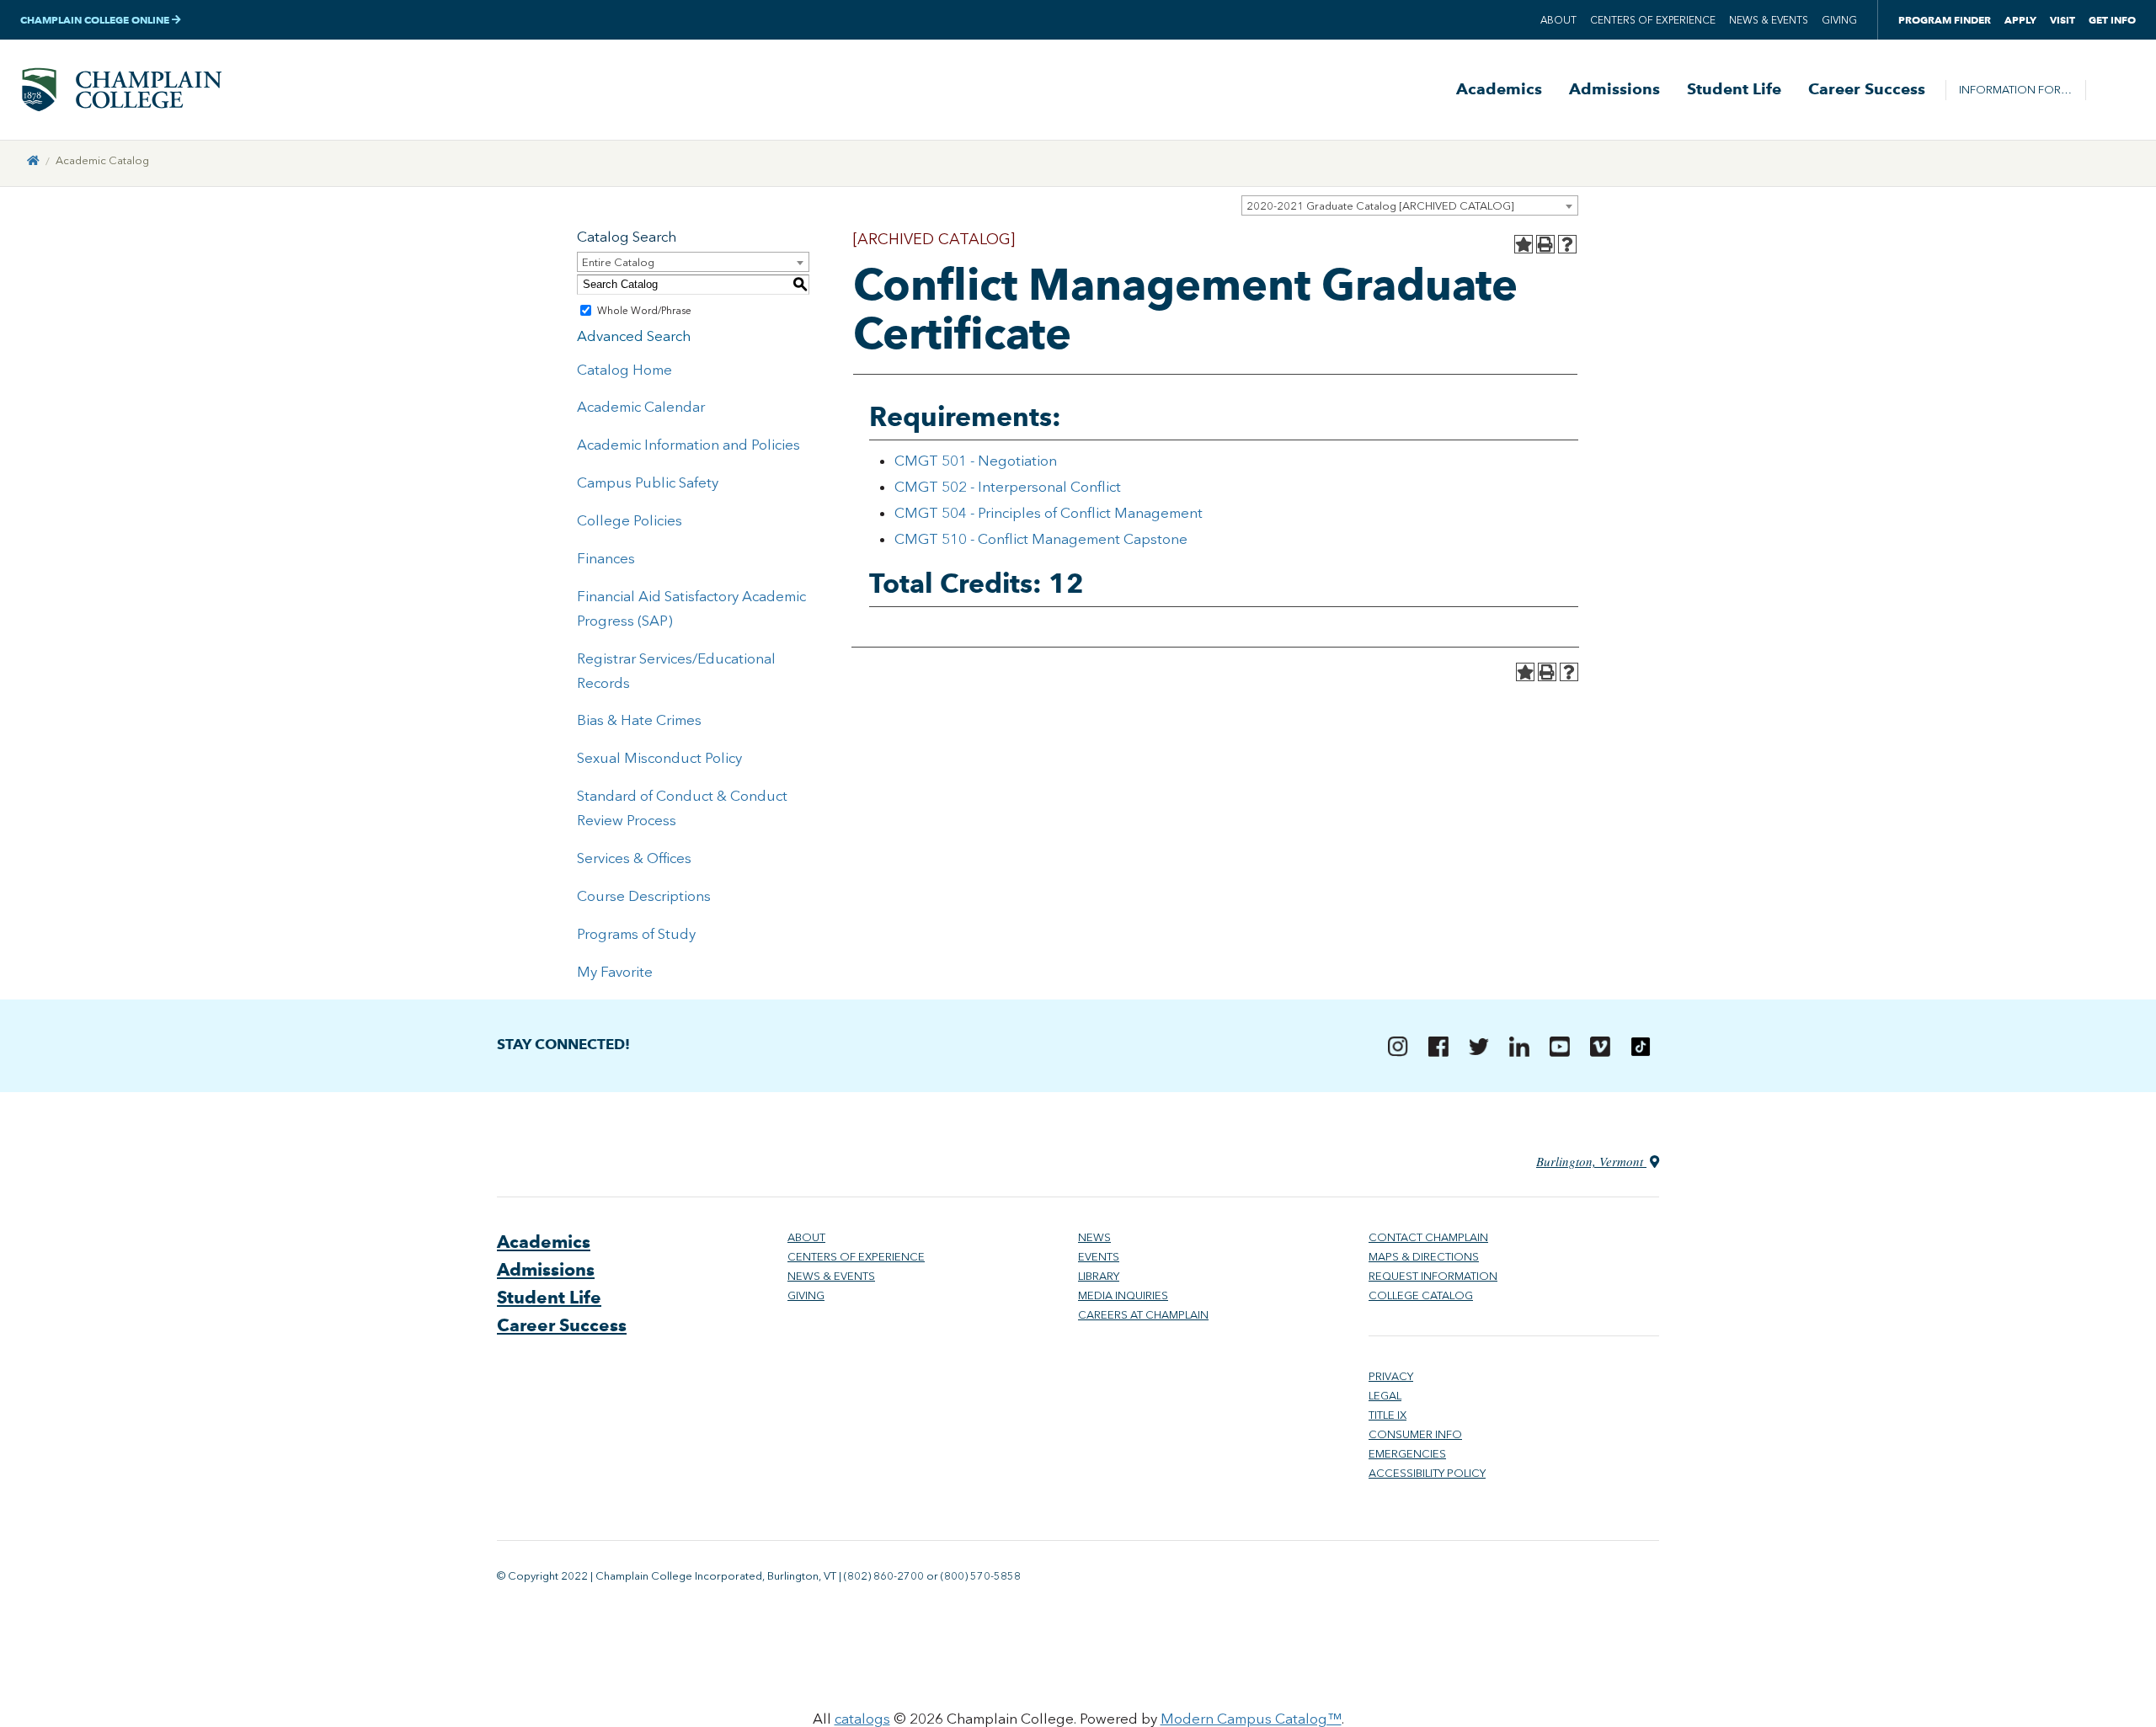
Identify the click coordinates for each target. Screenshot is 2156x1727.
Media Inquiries (1123, 1295)
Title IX (1388, 1415)
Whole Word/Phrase (644, 311)
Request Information (1433, 1276)
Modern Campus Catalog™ (1251, 1719)
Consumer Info (1415, 1434)
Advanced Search (634, 336)
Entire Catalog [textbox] (618, 262)
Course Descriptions (644, 896)
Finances (606, 558)
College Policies (630, 520)
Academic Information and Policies (688, 445)
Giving (1839, 20)
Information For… (2015, 90)
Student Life (1734, 89)
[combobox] (1410, 205)
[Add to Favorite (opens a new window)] (1524, 244)
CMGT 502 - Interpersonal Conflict (1008, 487)
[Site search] (2111, 90)
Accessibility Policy (1427, 1473)
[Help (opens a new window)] (1567, 244)
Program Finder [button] (1945, 20)
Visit (2063, 20)
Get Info (2112, 20)
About (1558, 20)
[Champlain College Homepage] (121, 90)
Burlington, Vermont (1591, 1161)
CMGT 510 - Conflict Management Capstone (1041, 539)
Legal (1385, 1396)
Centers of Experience (1653, 20)
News (1094, 1237)
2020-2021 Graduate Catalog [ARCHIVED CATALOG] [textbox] (1380, 206)
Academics (1499, 89)
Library (1099, 1276)
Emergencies (1407, 1454)
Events (1099, 1257)
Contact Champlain (1428, 1237)
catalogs (862, 1719)
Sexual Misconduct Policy (659, 758)
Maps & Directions (1424, 1257)
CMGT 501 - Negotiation (976, 461)
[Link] (33, 160)
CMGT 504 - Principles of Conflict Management (1049, 513)
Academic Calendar (641, 407)
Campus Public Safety (648, 482)
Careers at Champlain (1143, 1315)
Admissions (1614, 89)
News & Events (1769, 20)
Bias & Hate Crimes (639, 720)
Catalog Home (624, 370)
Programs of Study (636, 934)
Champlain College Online (96, 20)
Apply (2020, 20)
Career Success (1867, 89)
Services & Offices (634, 858)
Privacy (1391, 1376)
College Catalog (1421, 1295)
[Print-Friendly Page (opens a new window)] (1545, 244)
